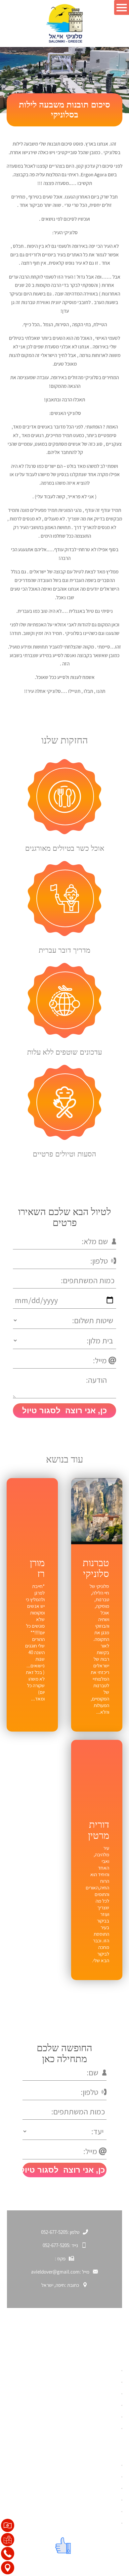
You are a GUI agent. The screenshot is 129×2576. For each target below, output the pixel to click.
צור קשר (109, 2428)
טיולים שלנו (106, 2465)
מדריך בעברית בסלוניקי (93, 2511)
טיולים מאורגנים (101, 2488)
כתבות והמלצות (101, 2417)
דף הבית (109, 2370)
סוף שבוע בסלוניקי (98, 2405)
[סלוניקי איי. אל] (64, 23)
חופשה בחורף (103, 2393)
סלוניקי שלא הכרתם (97, 2382)
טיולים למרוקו (103, 2523)
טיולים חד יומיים (101, 2476)
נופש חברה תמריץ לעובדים (90, 2500)
